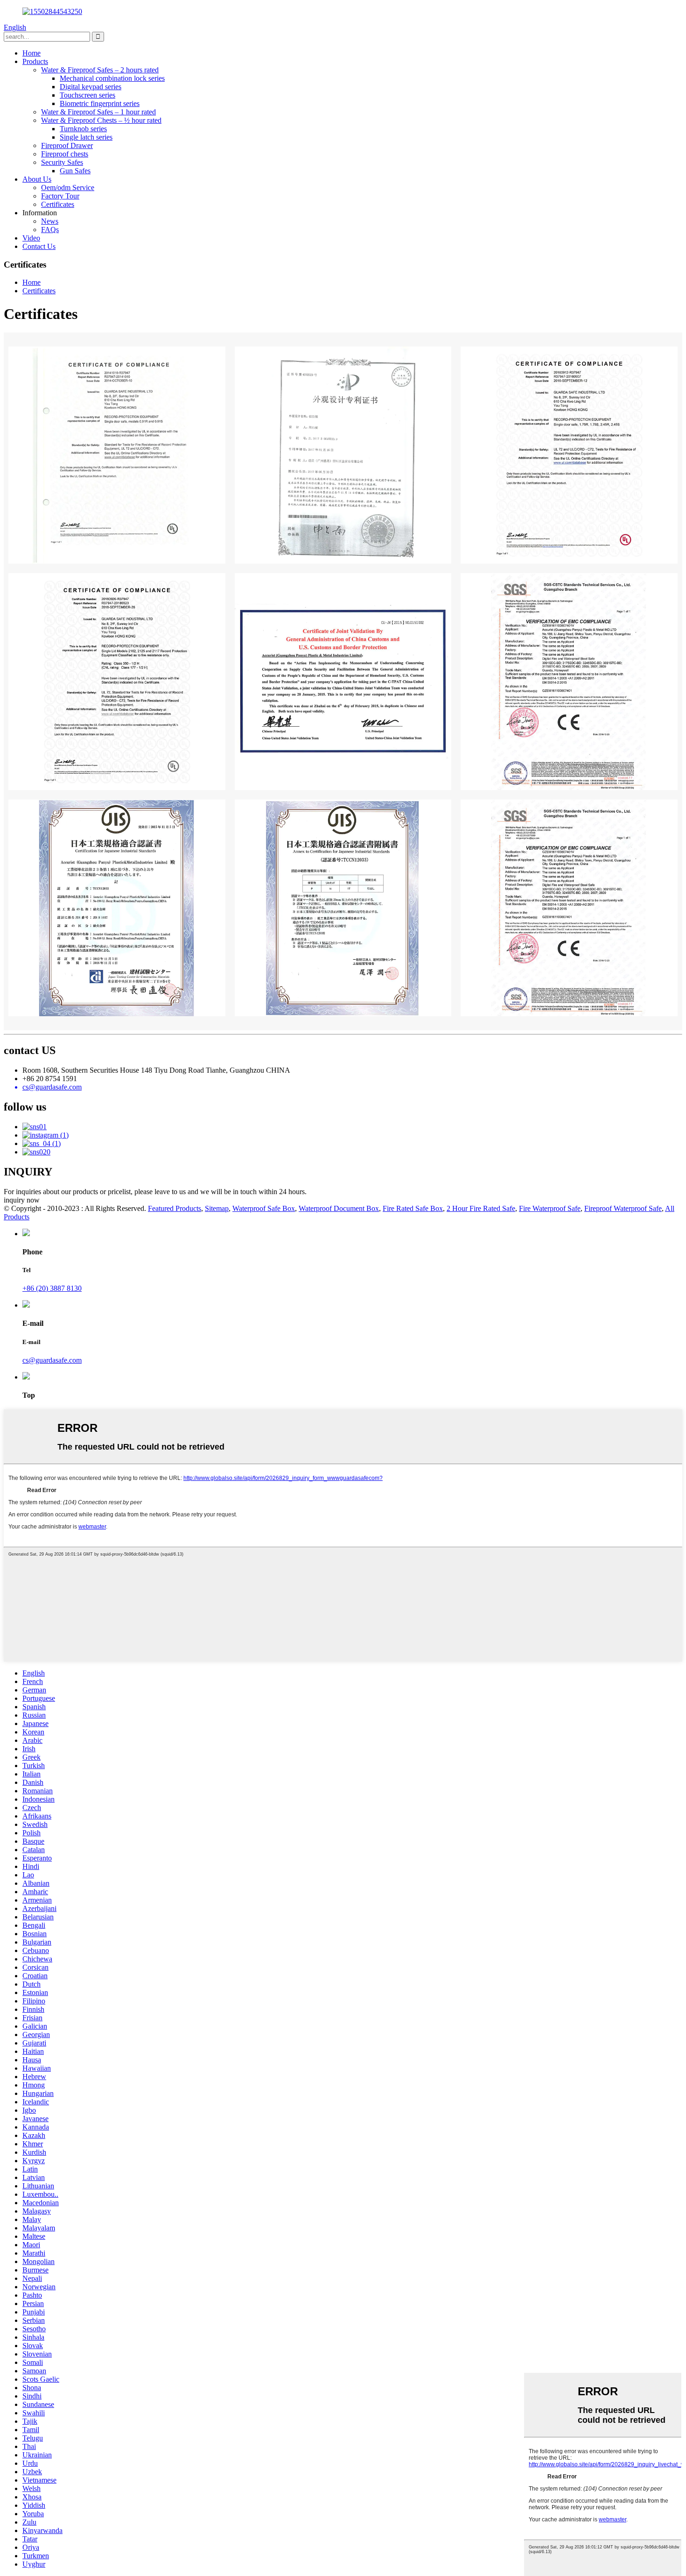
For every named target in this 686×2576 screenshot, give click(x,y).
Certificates (58, 204)
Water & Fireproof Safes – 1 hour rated (98, 112)
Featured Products (175, 1208)
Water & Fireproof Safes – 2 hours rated (100, 70)
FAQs (50, 230)
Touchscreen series (87, 95)
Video (31, 238)
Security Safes (62, 162)
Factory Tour (60, 196)
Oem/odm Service (68, 188)
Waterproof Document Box (339, 1208)
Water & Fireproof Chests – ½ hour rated (101, 120)
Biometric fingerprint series (100, 103)
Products (35, 61)
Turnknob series (83, 129)
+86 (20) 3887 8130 (52, 1288)
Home (31, 53)
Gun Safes (75, 171)
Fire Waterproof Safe (550, 1208)
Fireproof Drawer (67, 145)
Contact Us (39, 246)
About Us (37, 179)
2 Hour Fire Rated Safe (481, 1208)
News (50, 221)
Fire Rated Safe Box (413, 1208)
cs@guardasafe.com (52, 1360)
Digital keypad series (91, 87)
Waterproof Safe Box (264, 1208)
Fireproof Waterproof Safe (623, 1208)
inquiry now (22, 1200)
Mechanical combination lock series (112, 78)
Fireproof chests (65, 154)
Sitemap (217, 1208)
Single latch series (86, 137)
